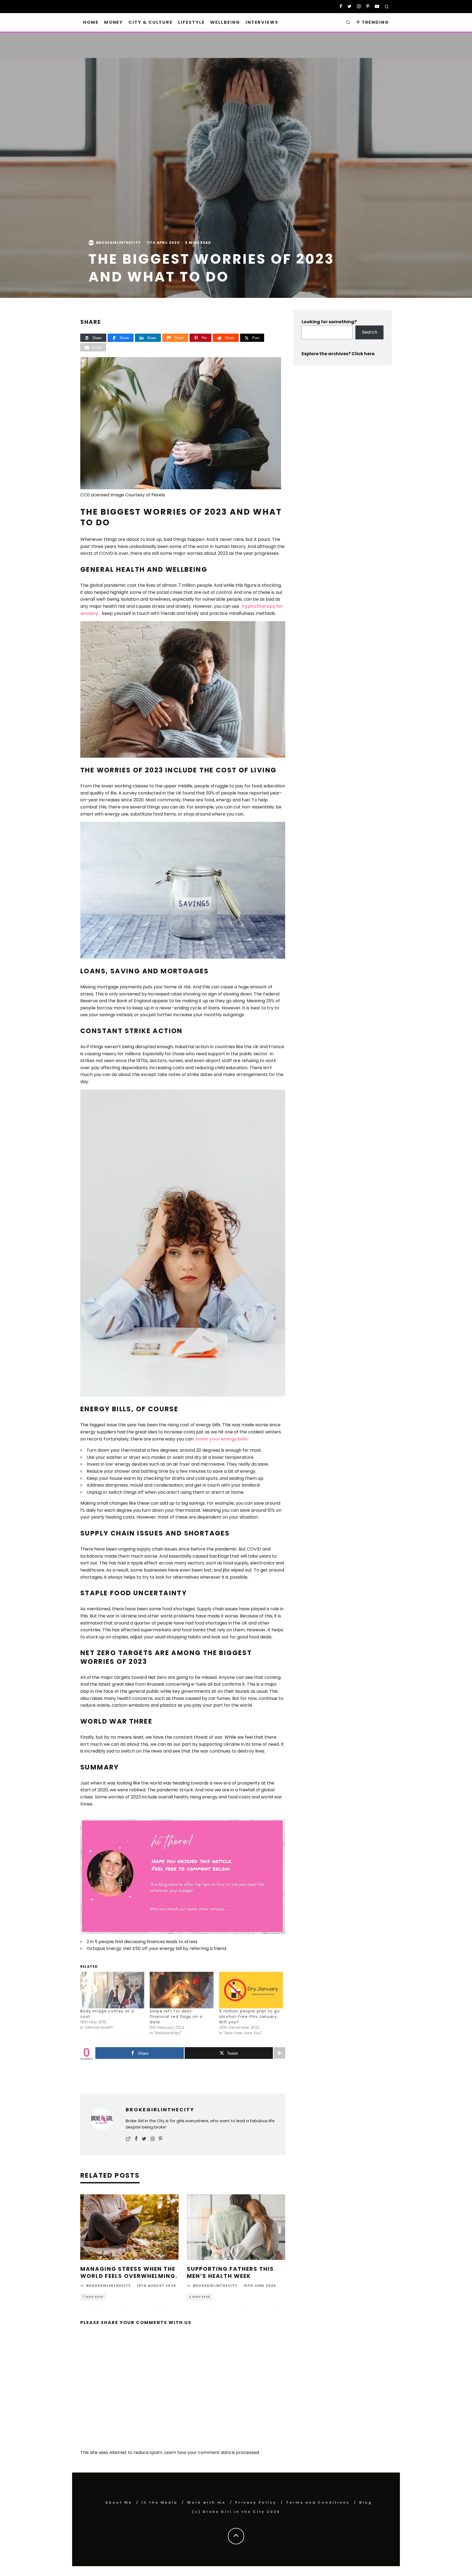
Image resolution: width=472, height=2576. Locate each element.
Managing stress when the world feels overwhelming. (129, 2272)
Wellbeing (225, 22)
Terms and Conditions (318, 2502)
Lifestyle (191, 22)
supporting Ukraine (219, 1744)
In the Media (160, 2502)
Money (114, 22)
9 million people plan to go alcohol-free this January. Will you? (250, 2017)
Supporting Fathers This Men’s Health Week (230, 2272)
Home (91, 22)
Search (370, 332)
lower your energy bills (222, 1439)
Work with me (206, 2502)
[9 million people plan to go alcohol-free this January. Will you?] (251, 1990)
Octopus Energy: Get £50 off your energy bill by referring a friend (156, 1948)
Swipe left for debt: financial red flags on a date (176, 2017)
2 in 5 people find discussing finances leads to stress (142, 1942)
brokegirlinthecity (119, 243)
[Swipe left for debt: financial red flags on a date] (182, 1990)
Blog (366, 2502)
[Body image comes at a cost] (112, 1990)
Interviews (262, 22)
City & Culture (151, 22)
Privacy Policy (256, 2502)
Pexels (158, 495)
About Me (119, 2502)
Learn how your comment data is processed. (212, 2452)
